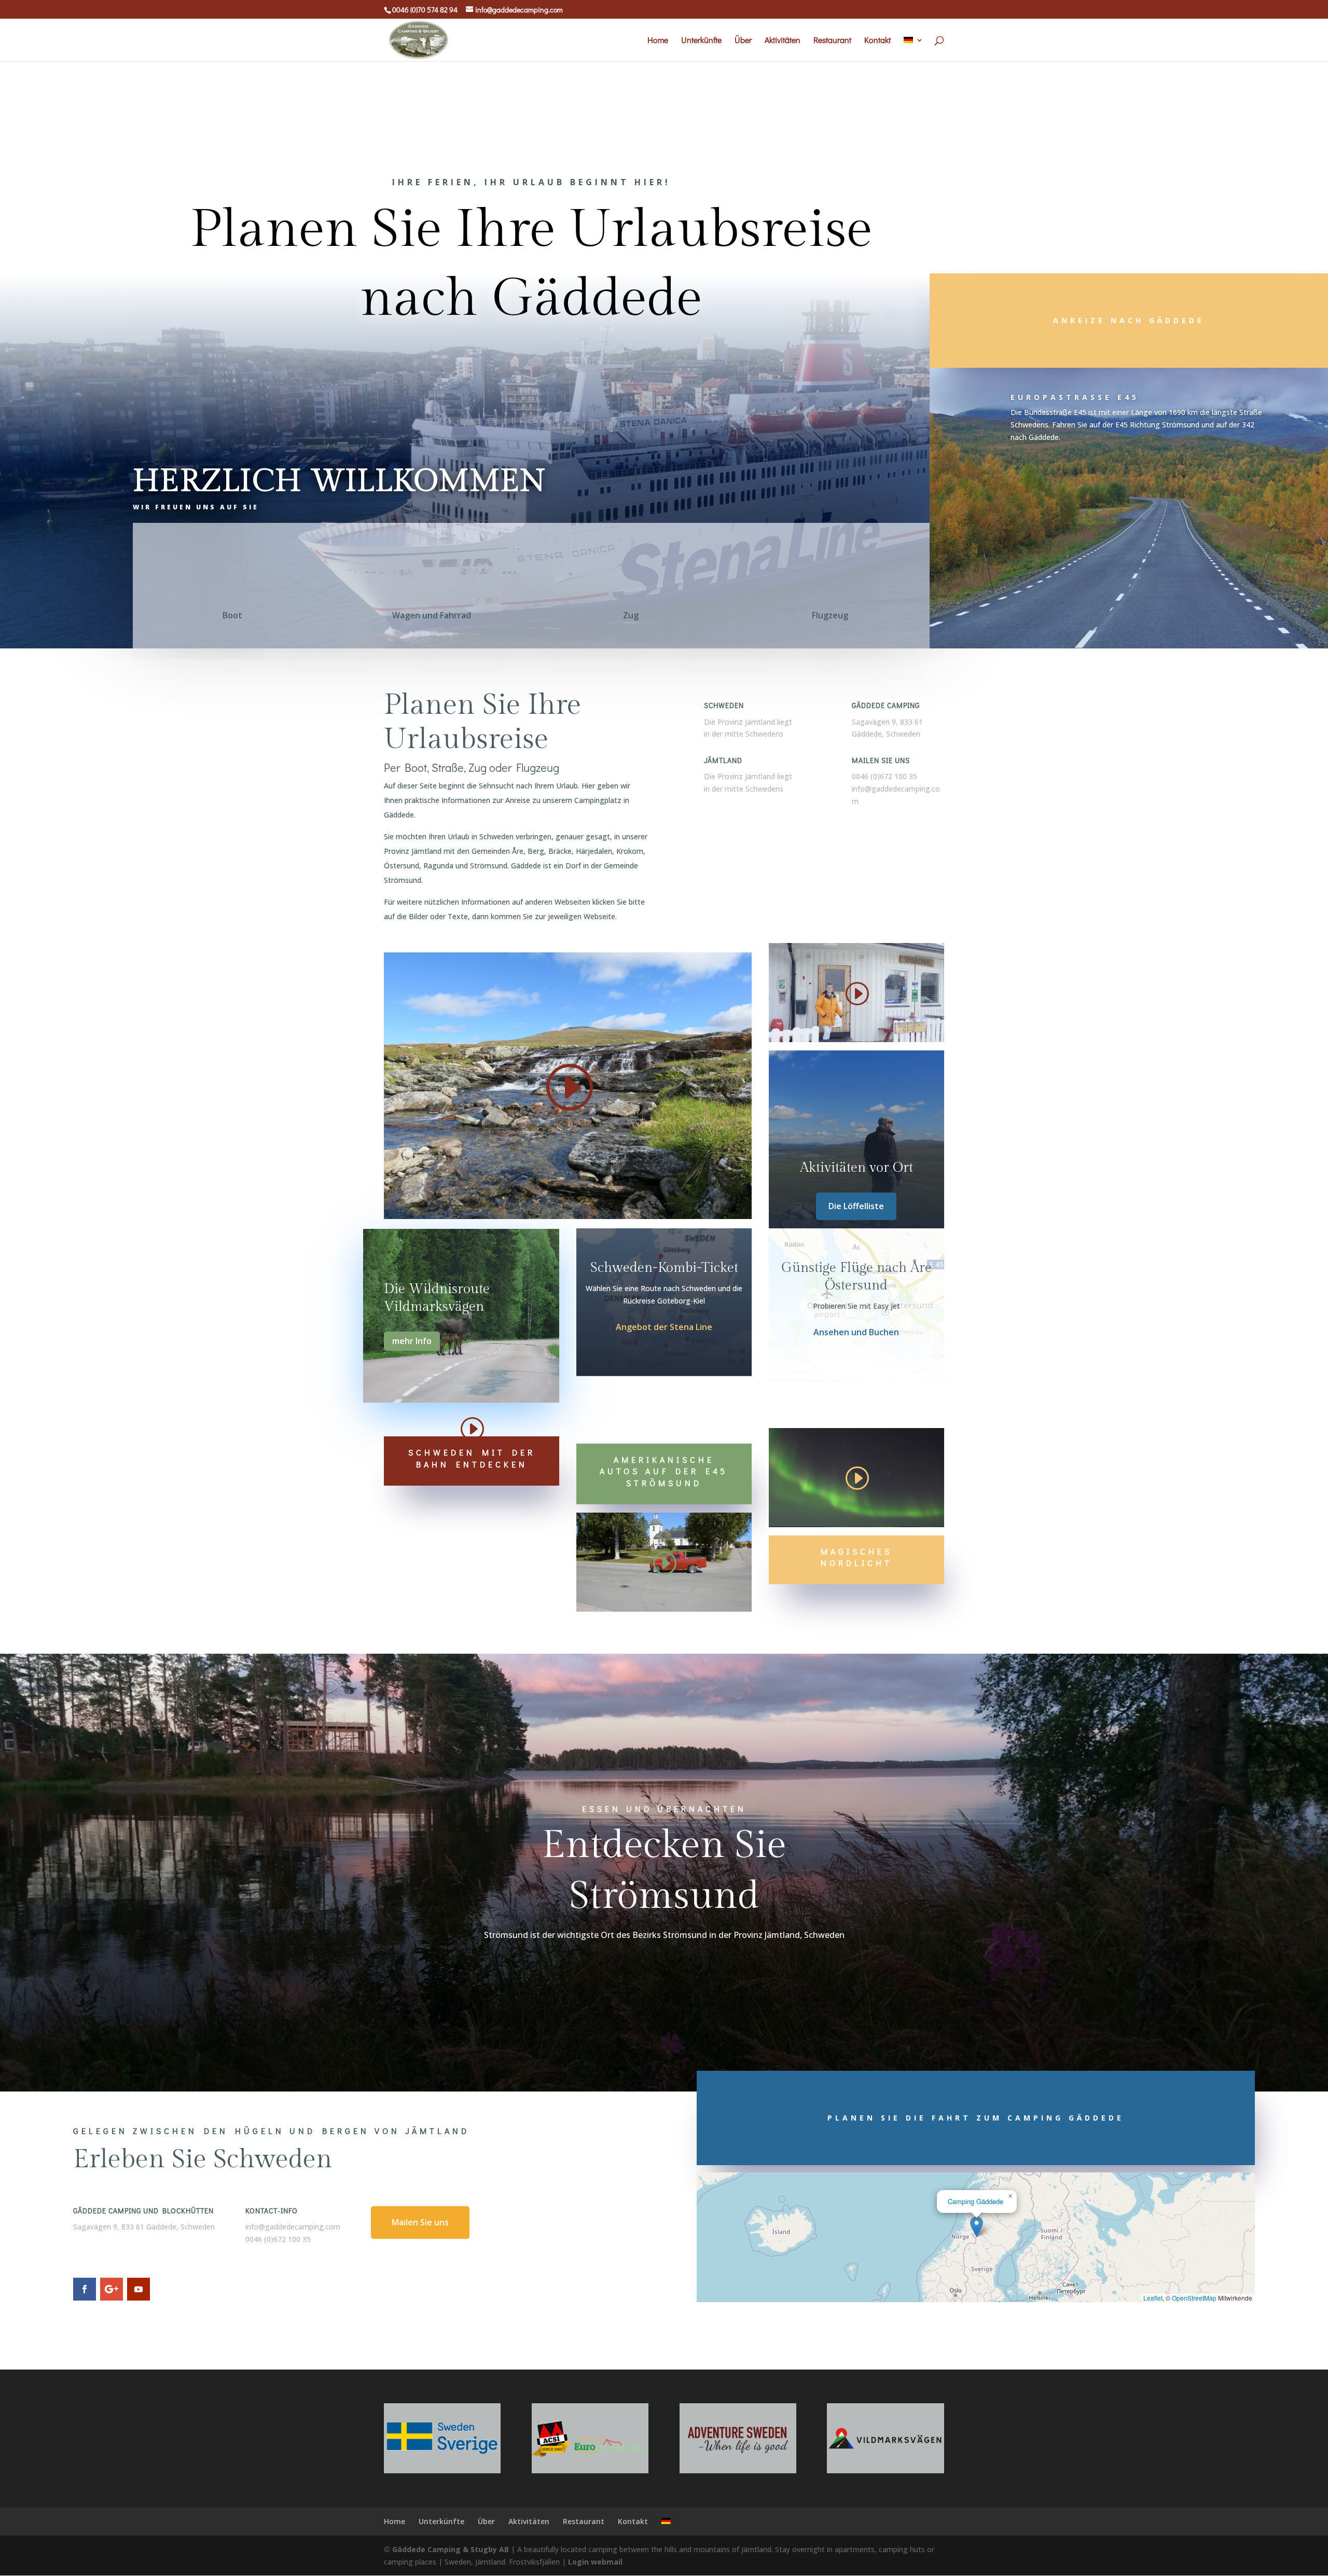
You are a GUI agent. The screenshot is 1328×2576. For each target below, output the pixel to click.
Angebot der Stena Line (664, 1327)
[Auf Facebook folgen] (85, 2289)
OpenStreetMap (1194, 2298)
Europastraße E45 (1075, 397)
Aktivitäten (783, 41)
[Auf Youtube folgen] (139, 2289)
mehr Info (412, 1341)
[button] (977, 2227)
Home (658, 41)
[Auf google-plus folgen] (112, 2289)
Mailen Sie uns (420, 2222)
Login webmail (595, 2562)
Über (743, 41)
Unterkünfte (701, 41)
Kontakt (877, 41)
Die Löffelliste (856, 1206)
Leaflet (1153, 2298)
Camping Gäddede (976, 2201)
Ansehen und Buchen (856, 1332)
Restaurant (832, 41)
